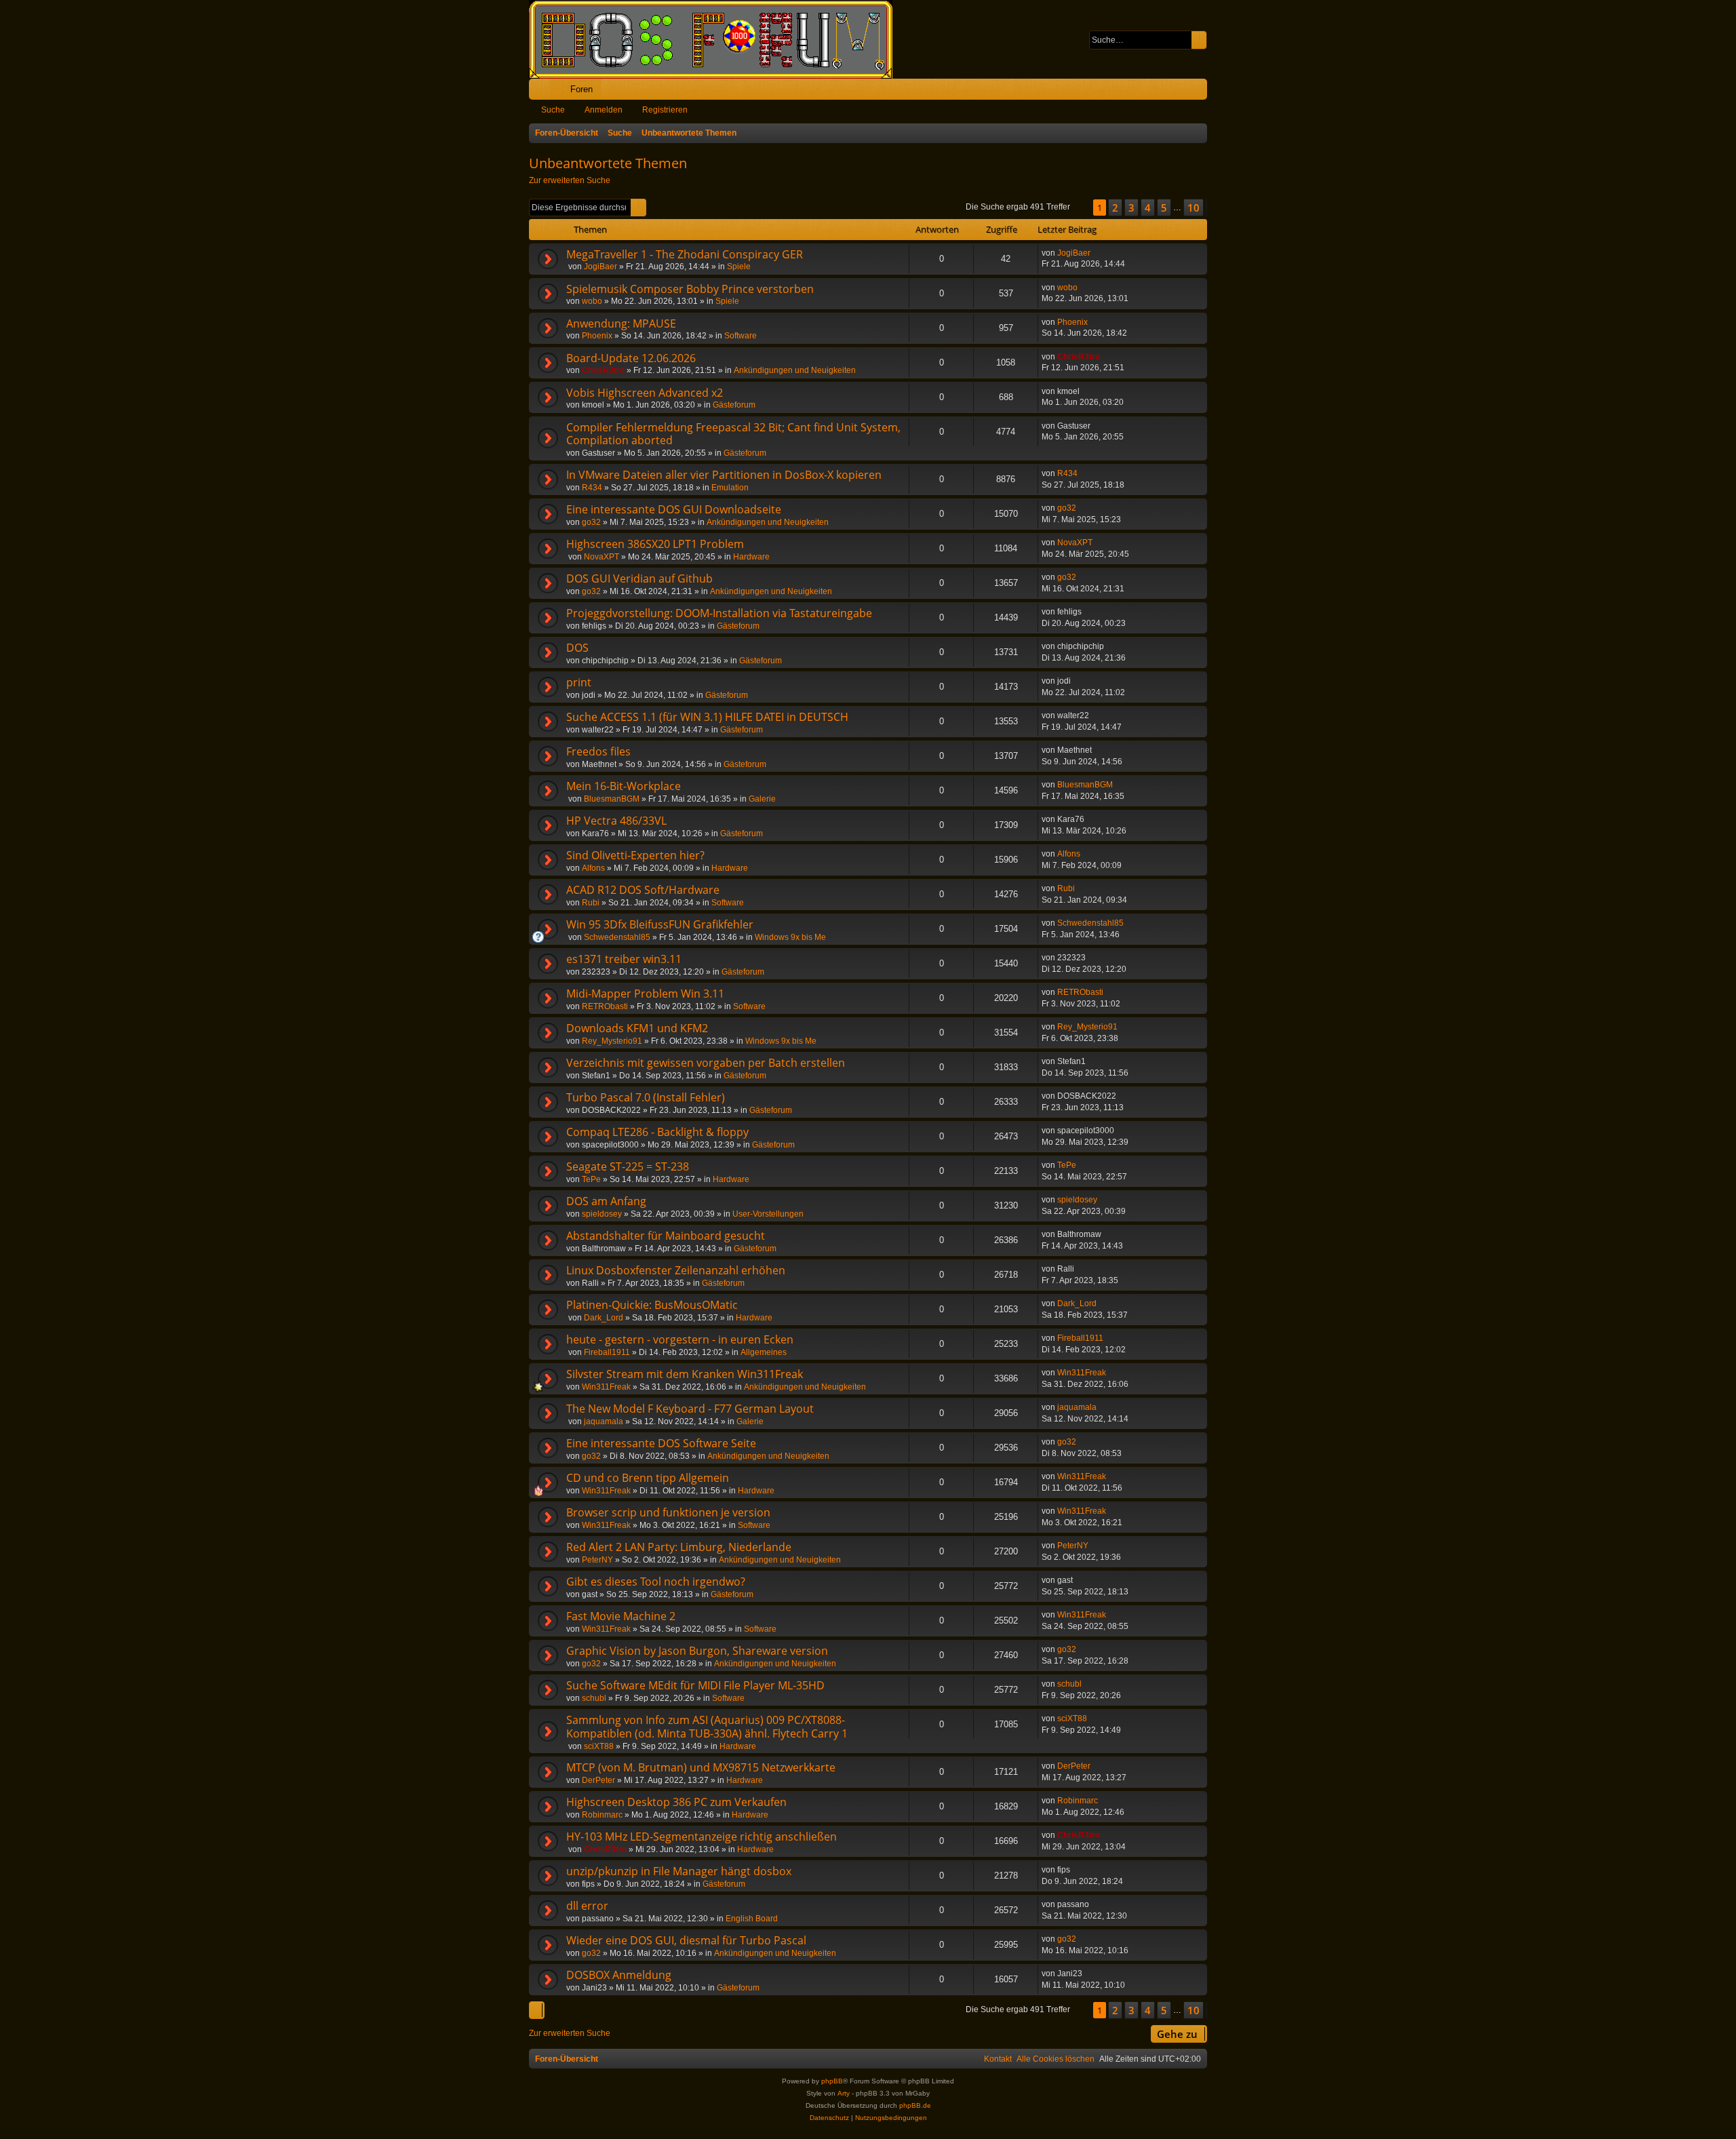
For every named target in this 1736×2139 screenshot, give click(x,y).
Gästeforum (734, 405)
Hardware (751, 557)
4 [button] (1148, 208)
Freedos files (598, 751)
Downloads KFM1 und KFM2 (637, 1028)
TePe (591, 1179)
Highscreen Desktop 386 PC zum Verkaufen (676, 1802)
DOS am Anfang (606, 1201)
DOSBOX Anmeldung (619, 1975)
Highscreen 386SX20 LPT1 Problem (655, 544)
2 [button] (1115, 208)
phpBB (832, 2081)
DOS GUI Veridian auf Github (639, 578)
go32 (591, 522)
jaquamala (604, 1421)
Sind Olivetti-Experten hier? (635, 855)
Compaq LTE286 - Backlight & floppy (657, 1132)
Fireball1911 (607, 1352)
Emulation (730, 488)
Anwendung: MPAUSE (621, 323)
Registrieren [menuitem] (1200, 92)
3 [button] (1131, 208)
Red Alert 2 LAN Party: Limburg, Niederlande (679, 1547)
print (579, 682)
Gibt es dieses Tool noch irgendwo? (656, 1582)
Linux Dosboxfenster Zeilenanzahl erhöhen (676, 1270)
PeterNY (597, 1560)
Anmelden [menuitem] (1179, 92)
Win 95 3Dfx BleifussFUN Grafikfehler (660, 924)
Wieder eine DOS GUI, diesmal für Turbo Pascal (686, 1940)
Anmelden (604, 110)
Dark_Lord (604, 1318)
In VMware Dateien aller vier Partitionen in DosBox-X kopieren (724, 475)
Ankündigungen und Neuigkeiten (795, 370)
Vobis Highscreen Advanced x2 (645, 393)
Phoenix (597, 336)
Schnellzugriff (542, 92)
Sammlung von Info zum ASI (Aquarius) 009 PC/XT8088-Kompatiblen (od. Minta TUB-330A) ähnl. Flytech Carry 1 (707, 1727)
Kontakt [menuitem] (998, 2059)
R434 (592, 488)
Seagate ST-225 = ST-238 (628, 1166)
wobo (592, 301)
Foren (581, 89)
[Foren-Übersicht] (717, 39)
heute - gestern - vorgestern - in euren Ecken (680, 1339)
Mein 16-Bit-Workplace (624, 786)
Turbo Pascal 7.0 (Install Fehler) (646, 1097)
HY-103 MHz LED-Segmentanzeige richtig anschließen (702, 1837)
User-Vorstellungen (768, 1214)
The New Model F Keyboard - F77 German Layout (690, 1409)
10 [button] (1193, 208)
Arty (844, 2093)
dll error (587, 1906)
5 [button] (1164, 208)
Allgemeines (764, 1352)
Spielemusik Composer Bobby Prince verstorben (690, 289)
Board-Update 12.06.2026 (631, 358)
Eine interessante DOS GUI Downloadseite (674, 509)
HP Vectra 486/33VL (616, 821)
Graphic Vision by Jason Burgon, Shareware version (697, 1651)
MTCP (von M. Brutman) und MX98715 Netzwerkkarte (701, 1767)
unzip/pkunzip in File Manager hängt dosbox (679, 1871)
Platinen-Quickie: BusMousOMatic (652, 1305)
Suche (553, 110)
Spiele (739, 267)
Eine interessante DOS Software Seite (661, 1443)
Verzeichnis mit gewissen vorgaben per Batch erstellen (706, 1063)
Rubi (591, 903)
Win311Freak (606, 1387)
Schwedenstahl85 (617, 937)
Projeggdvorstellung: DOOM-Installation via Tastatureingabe (719, 613)
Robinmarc (602, 1815)
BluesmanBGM (612, 799)
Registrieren (665, 110)
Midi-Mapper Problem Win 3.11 (645, 994)
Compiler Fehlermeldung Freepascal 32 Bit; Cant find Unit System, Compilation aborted (733, 434)
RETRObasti (605, 1006)
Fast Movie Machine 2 (621, 1616)
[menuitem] (1155, 89)
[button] (1082, 208)
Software (741, 336)
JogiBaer (600, 267)
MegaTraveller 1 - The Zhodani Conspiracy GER (685, 254)
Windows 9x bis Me (790, 937)
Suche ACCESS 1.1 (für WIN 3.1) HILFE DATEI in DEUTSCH (707, 717)
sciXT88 (599, 1746)
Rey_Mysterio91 (612, 1041)
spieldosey (602, 1214)
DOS (577, 648)
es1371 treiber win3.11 (624, 959)
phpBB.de (915, 2105)
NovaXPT (601, 557)
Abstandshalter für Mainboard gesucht (666, 1236)
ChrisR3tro (603, 370)
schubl (594, 1698)
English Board (752, 1919)
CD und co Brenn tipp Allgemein (648, 1478)
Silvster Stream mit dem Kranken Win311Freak (685, 1374)
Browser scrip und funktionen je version (668, 1512)
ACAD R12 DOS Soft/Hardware (643, 890)
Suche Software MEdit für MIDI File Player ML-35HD (695, 1685)
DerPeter (598, 1780)
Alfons (593, 868)
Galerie (762, 799)
